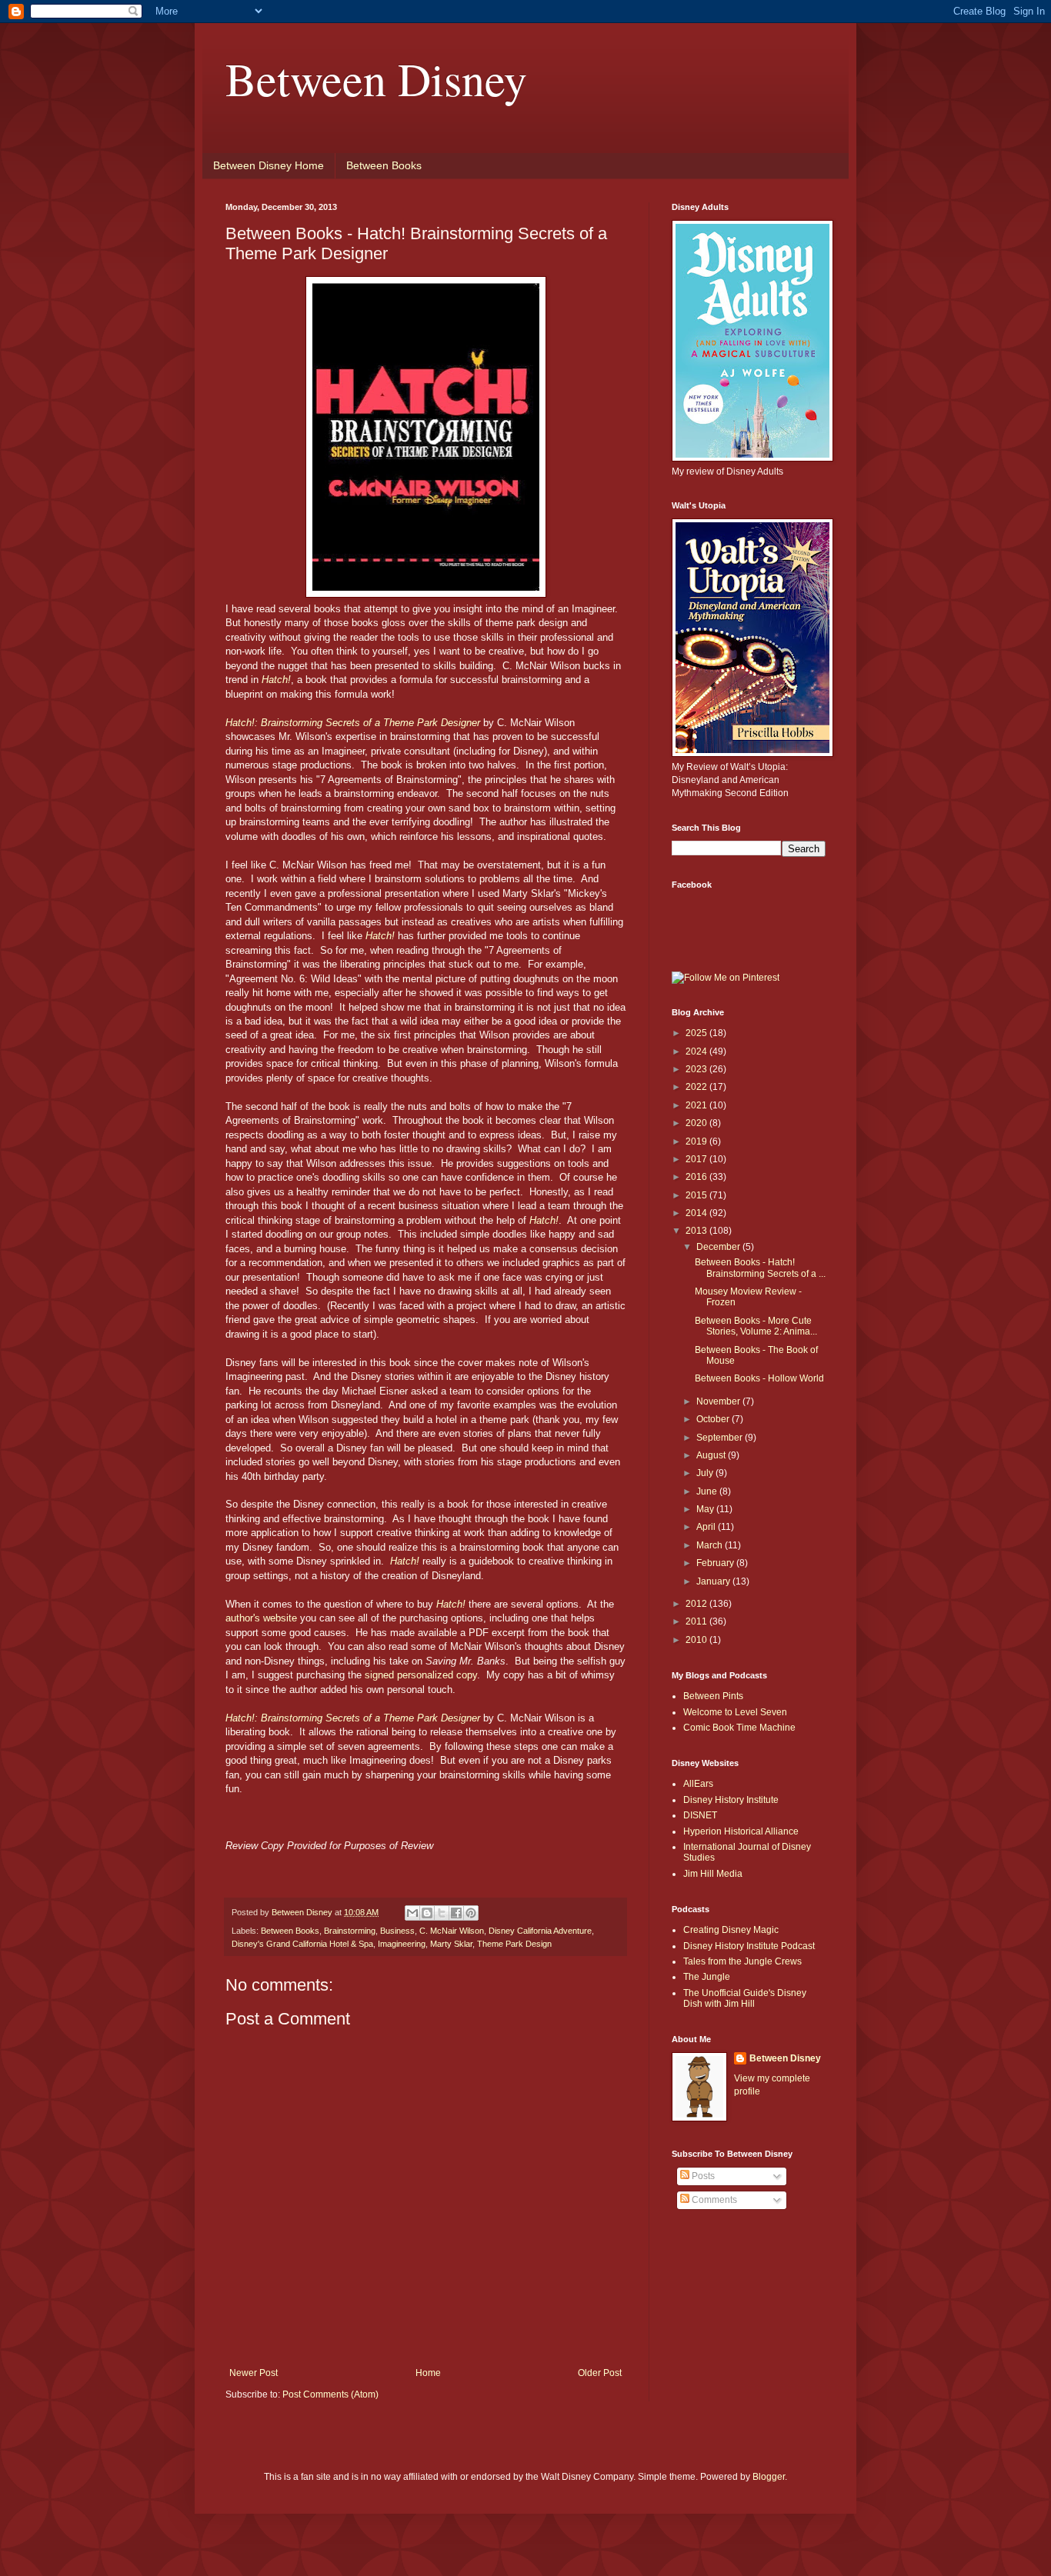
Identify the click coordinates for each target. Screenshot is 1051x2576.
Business (397, 1931)
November (719, 1401)
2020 (697, 1123)
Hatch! (380, 936)
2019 (697, 1141)
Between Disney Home (269, 165)
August (712, 1455)
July (706, 1473)
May (706, 1509)
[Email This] (412, 1913)
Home (428, 2373)
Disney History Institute (731, 1800)
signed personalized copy (421, 1675)
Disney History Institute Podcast (749, 1946)
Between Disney (376, 78)
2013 (697, 1231)
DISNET (700, 1815)
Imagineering (402, 1944)
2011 (697, 1621)
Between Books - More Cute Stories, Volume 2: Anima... (756, 1326)
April (707, 1527)
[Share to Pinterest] (471, 1913)
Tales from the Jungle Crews (742, 1961)
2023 (697, 1069)
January (714, 1581)
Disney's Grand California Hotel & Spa (302, 1944)
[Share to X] (442, 1913)
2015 (697, 1195)
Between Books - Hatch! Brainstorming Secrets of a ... (760, 1268)
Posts (702, 2176)
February (716, 1563)
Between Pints (713, 1696)
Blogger (769, 2477)
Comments (713, 2200)
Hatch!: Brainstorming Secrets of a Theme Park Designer (353, 723)
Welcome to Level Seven (735, 1712)
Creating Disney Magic (731, 1930)
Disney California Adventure (540, 1931)
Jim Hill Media (713, 1874)
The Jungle (707, 1977)
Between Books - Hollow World (759, 1378)
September (721, 1438)
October (714, 1419)
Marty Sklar (451, 1944)
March (711, 1545)
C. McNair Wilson (452, 1931)
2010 (697, 1640)
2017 (697, 1159)
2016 (697, 1177)
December (719, 1247)
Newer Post (254, 2373)
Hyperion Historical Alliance (741, 1831)
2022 (697, 1087)
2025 (697, 1033)
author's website (261, 1618)
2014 (697, 1213)
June (708, 1491)
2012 (697, 1604)
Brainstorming (350, 1931)
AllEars (698, 1784)
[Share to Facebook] (456, 1913)
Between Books (384, 165)
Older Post (600, 2373)
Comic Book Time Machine (739, 1728)
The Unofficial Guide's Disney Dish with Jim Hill (745, 1998)
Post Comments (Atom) (330, 2394)
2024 (697, 1051)
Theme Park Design (514, 1944)
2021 (697, 1105)
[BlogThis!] (427, 1913)
